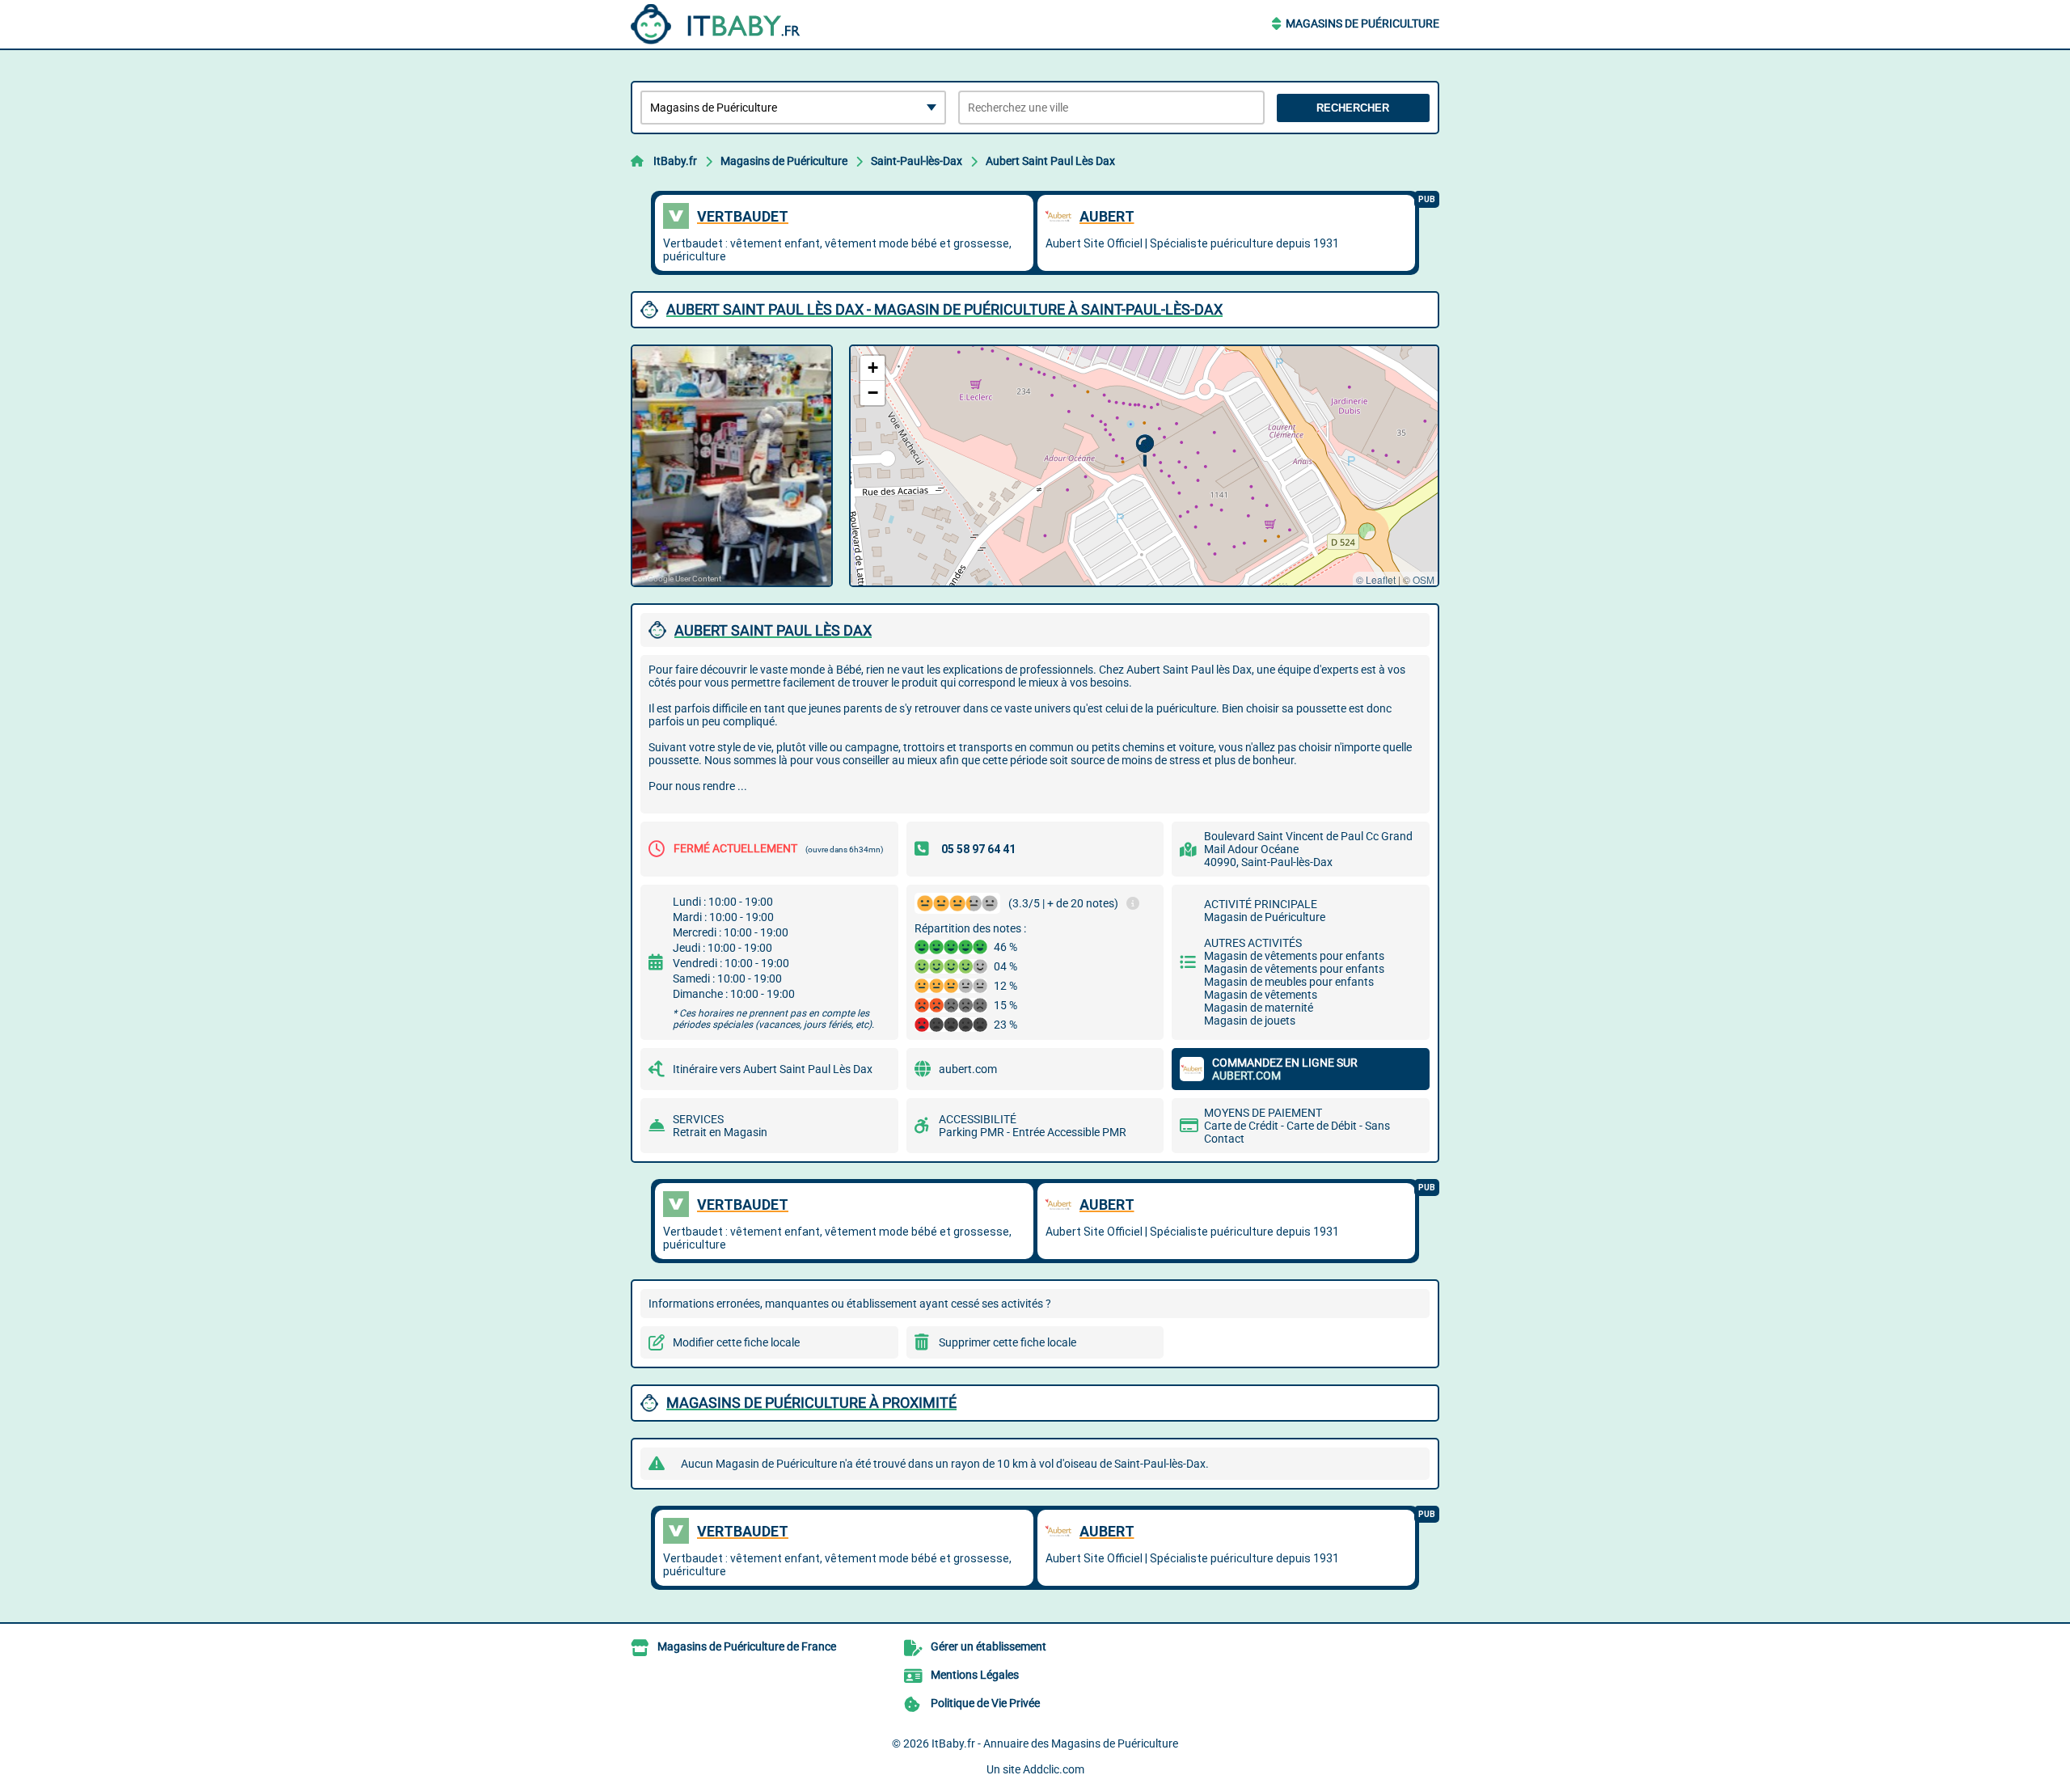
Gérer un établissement (989, 1646)
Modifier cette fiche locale (736, 1342)
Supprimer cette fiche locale (1008, 1342)
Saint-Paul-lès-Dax (917, 161)
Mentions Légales (975, 1675)
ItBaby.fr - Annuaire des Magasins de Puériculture (1055, 1743)
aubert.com (968, 1069)
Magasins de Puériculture (1362, 23)
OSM (1424, 579)
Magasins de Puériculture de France (747, 1646)
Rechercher (1353, 108)
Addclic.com (1054, 1769)
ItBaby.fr (675, 161)
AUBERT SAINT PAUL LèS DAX (773, 630)
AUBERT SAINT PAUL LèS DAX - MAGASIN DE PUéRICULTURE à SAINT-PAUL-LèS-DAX (944, 309)
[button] (1145, 451)
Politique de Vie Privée (985, 1703)
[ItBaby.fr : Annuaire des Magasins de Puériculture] (732, 24)
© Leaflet (1376, 579)
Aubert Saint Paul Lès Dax (1050, 161)
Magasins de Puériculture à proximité (811, 1403)
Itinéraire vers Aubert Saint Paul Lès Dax (773, 1069)
